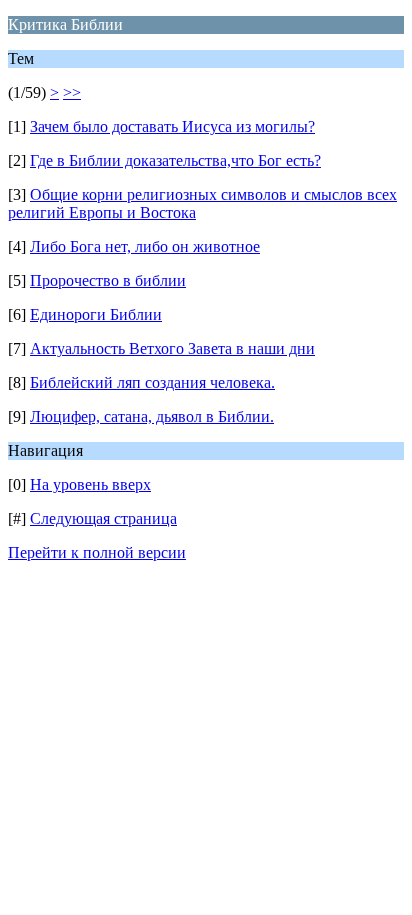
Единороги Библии (96, 314)
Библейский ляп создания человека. (152, 382)
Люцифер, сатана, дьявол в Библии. (152, 416)
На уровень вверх (90, 484)
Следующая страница (103, 518)
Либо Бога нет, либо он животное (145, 246)
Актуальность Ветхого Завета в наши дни (172, 348)
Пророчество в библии (108, 280)
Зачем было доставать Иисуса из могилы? (172, 126)
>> (72, 92)
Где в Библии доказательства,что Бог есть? (175, 160)
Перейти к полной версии (97, 552)
